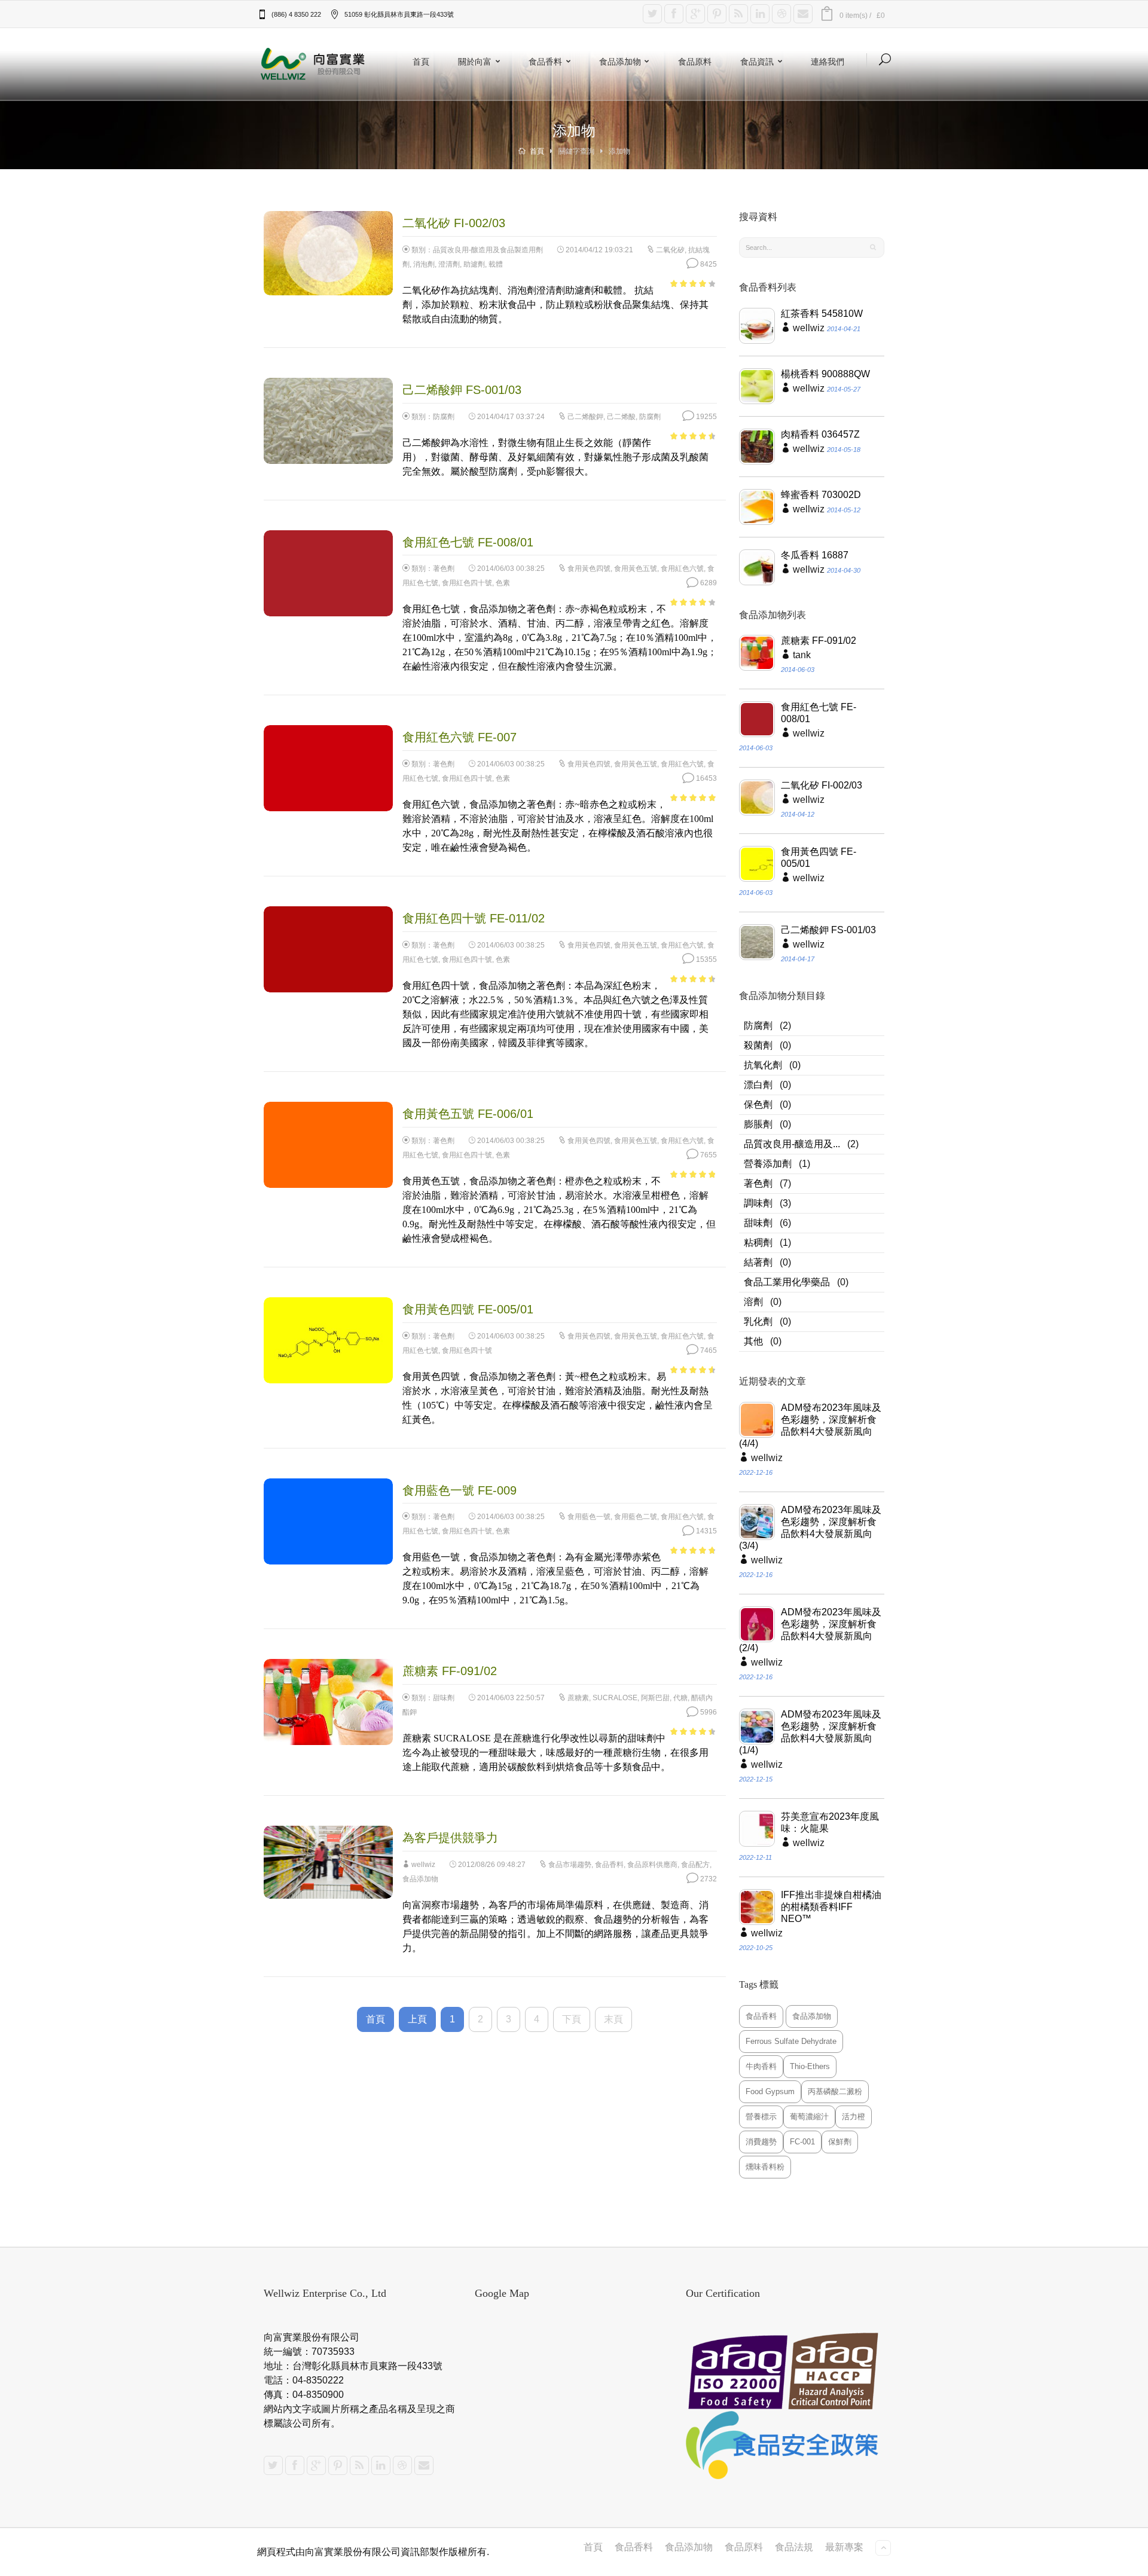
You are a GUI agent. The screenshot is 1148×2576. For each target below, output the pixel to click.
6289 (708, 583)
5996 (708, 1712)
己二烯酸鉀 (585, 417)
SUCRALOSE (615, 1698)
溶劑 (753, 1302)
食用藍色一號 (589, 1517)
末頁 (613, 2019)
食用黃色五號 (636, 569)
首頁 (421, 61)
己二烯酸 (621, 417)
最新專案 (844, 2547)
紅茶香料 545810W (822, 314)
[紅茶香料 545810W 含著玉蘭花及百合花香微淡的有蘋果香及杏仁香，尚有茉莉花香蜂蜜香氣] (757, 326)
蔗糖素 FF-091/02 (819, 641)
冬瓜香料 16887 (815, 555)
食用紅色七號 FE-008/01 (819, 713)
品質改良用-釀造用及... (792, 1144)
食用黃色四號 (589, 569)
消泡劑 (424, 264)
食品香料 (545, 61)
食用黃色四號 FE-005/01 (819, 858)
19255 (706, 417)
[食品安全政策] (785, 2445)
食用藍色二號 (636, 1517)
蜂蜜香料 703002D (821, 495)
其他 (753, 1341)
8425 (708, 264)
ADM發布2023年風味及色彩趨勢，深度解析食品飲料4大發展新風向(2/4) (810, 1630)
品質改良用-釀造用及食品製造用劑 (488, 250)
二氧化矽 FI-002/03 (822, 785)
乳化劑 (758, 1321)
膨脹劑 (758, 1124)
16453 (706, 778)
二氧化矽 (670, 250)
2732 (708, 1879)
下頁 (572, 2019)
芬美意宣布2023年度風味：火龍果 (830, 1822)
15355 (706, 959)
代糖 (680, 1698)
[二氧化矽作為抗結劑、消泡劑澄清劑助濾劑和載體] (757, 797)
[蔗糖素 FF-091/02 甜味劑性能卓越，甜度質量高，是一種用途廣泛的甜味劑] (757, 653)
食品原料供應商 (652, 1865)
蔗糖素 (578, 1698)
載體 (496, 264)
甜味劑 (444, 1698)
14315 (706, 1531)
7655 (708, 1155)
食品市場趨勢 (570, 1865)
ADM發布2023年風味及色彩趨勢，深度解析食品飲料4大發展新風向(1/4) (810, 1732)
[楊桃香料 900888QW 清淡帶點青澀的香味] (757, 386)
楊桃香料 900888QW (825, 374)
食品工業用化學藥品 (787, 1282)
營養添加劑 (768, 1164)
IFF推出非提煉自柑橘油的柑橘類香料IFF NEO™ (831, 1907)
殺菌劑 (758, 1045)
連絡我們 (828, 61)
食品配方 (695, 1865)
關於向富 (475, 61)
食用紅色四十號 (467, 583)
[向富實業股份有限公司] (314, 64)
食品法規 (794, 2547)
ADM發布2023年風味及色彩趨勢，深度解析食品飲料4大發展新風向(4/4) (810, 1425)
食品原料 (695, 61)
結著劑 (758, 1262)
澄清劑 (449, 264)
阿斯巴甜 (655, 1698)
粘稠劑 (758, 1243)
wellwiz (423, 1865)
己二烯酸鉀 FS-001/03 (828, 930)
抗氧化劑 (763, 1065)
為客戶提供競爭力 (450, 1838)
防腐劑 (444, 417)
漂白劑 (758, 1085)
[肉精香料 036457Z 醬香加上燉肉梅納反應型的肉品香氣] (757, 447)
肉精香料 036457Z (820, 434)
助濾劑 (474, 264)
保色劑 (758, 1104)
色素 (503, 583)
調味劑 (758, 1203)
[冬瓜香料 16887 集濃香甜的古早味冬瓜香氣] (757, 567)
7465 (708, 1350)
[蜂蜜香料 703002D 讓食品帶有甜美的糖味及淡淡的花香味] (757, 507)
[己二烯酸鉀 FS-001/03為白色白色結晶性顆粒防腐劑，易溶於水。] (757, 942)
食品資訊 (757, 61)
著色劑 (444, 569)
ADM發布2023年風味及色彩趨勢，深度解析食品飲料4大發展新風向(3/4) (810, 1528)
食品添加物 (620, 61)
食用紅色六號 (682, 569)
